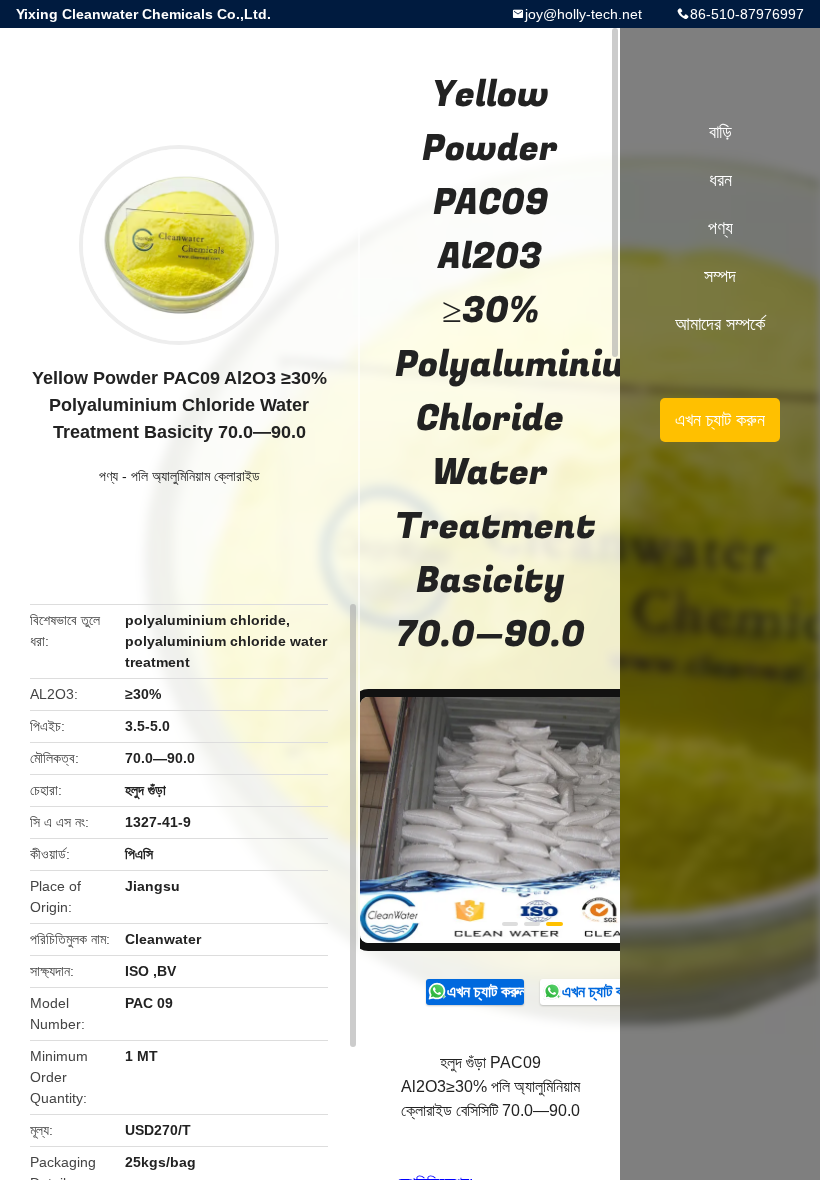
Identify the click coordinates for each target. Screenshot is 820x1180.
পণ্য (108, 476)
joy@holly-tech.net (583, 14)
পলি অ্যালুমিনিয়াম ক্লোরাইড (195, 476)
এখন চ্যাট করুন (485, 991)
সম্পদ (720, 276)
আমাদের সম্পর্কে (720, 324)
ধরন (720, 180)
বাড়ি (720, 132)
